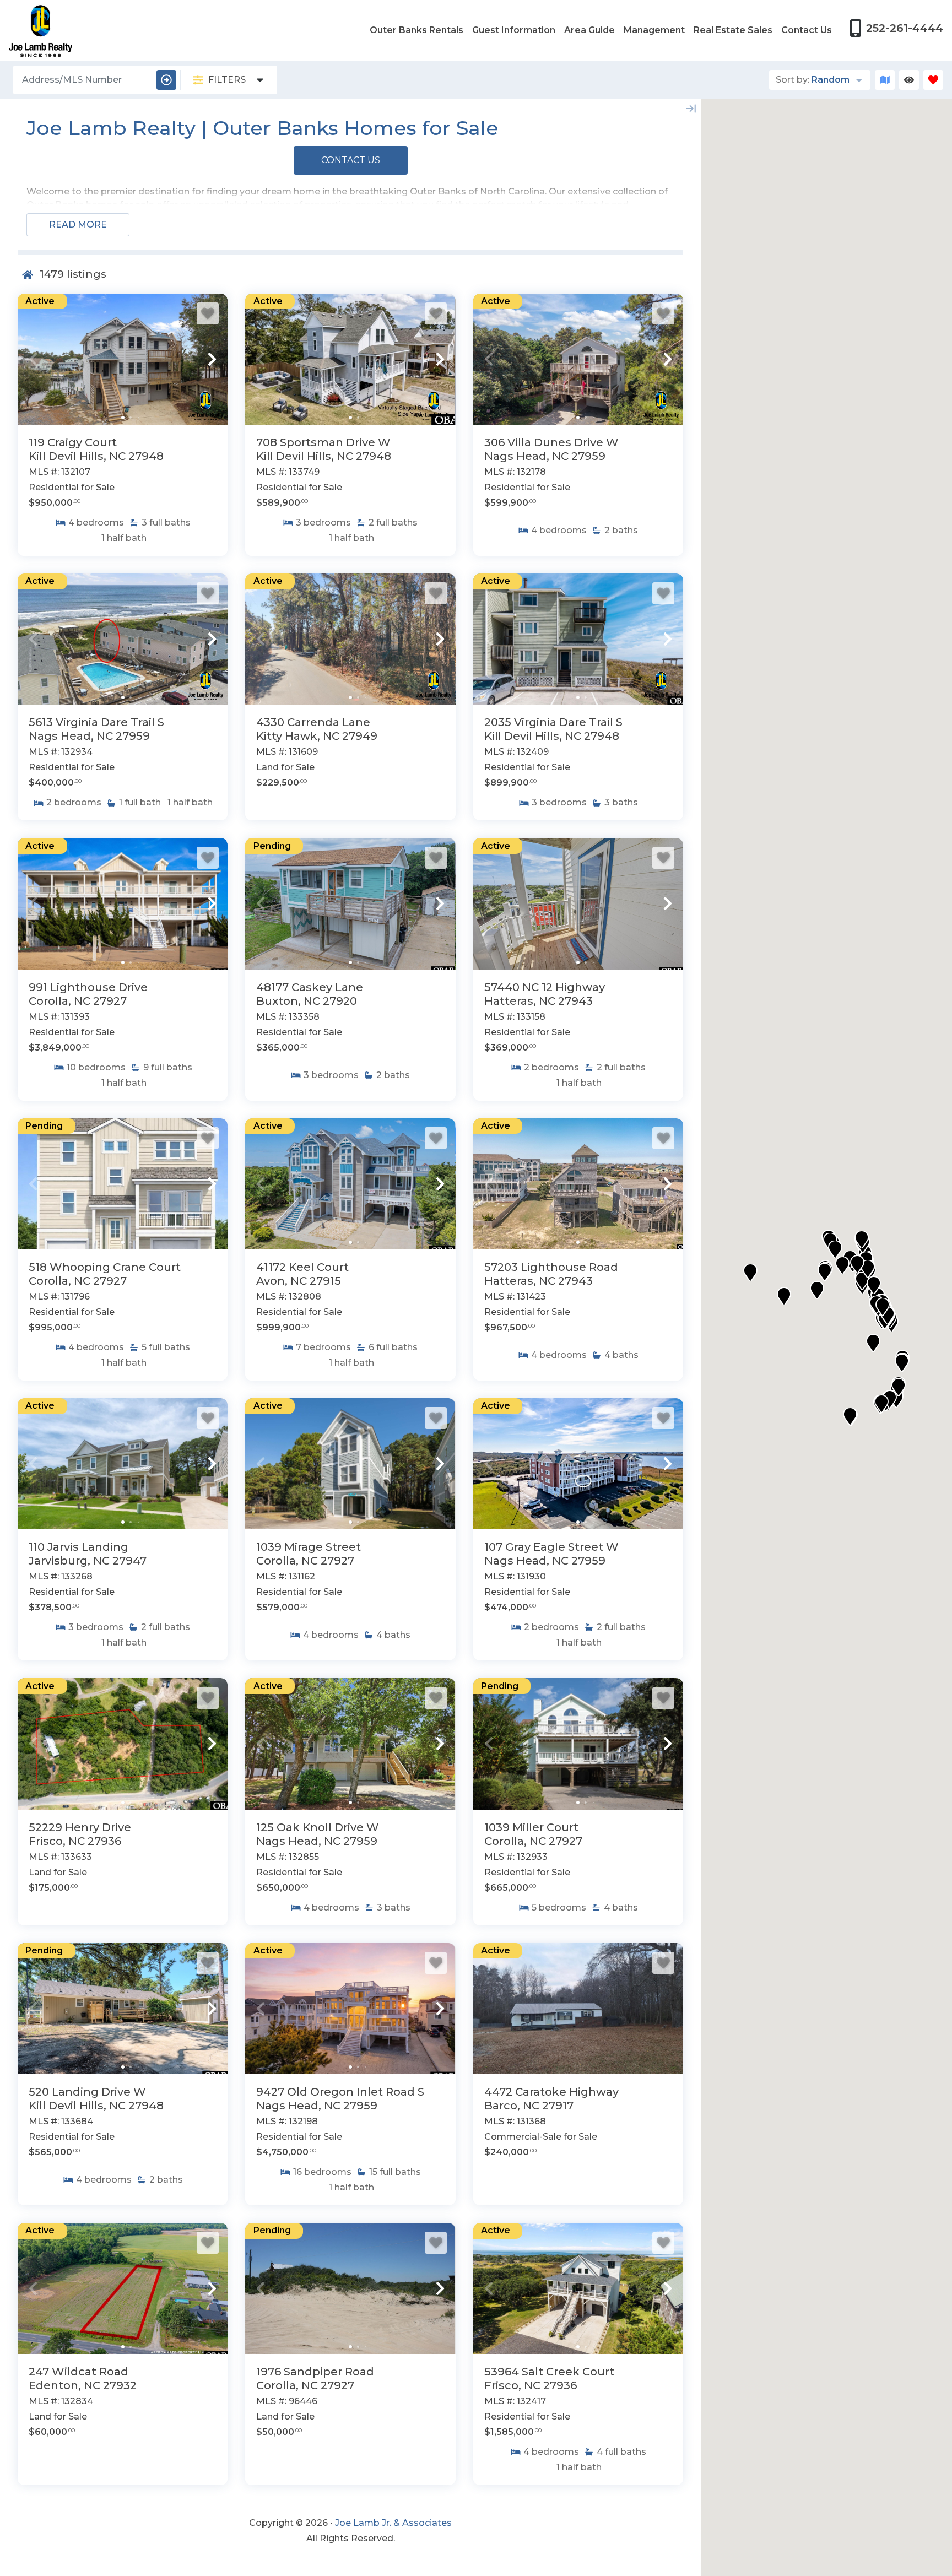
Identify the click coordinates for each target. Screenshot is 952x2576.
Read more (78, 224)
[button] (33, 359)
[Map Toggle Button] (885, 80)
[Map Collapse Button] (691, 109)
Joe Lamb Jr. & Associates (393, 2523)
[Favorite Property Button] (208, 313)
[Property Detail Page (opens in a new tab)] (123, 359)
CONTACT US (351, 160)
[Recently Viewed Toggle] (909, 80)
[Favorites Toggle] (933, 80)
